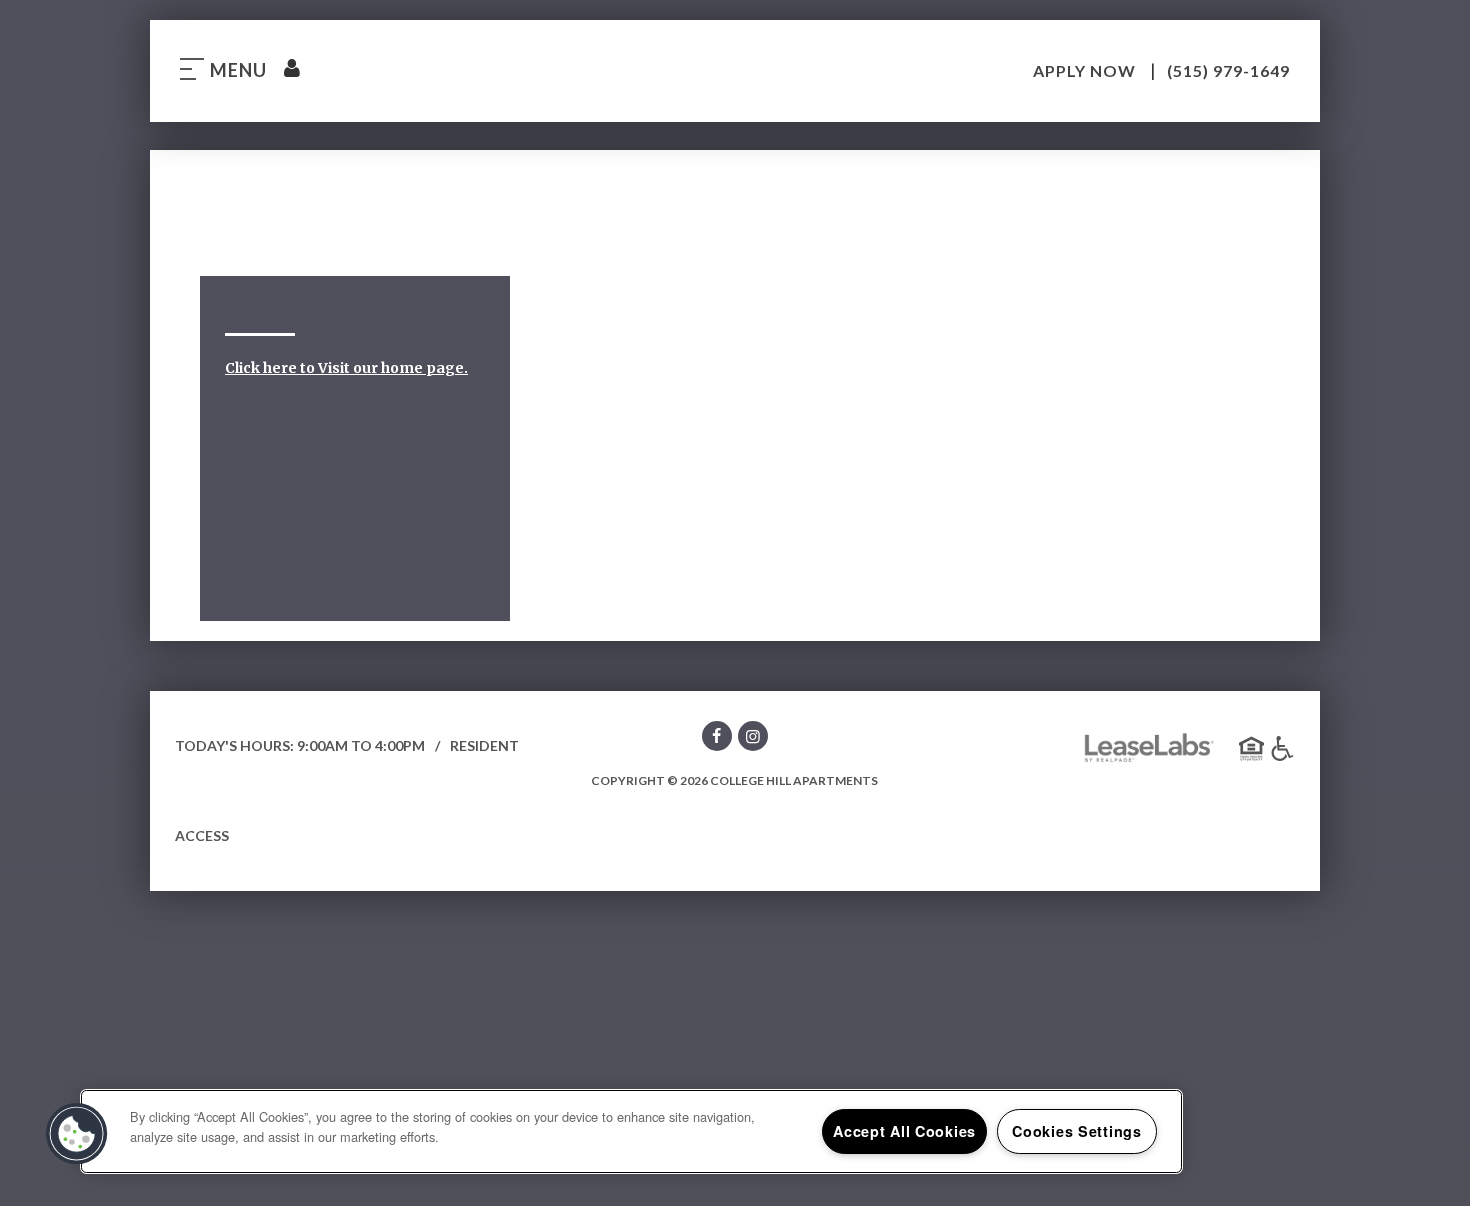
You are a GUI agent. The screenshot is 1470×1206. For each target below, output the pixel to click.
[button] (717, 739)
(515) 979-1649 (1228, 70)
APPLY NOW (1086, 70)
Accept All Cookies (904, 1131)
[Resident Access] (291, 69)
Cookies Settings (1077, 1131)
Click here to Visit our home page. (346, 368)
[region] (631, 1131)
